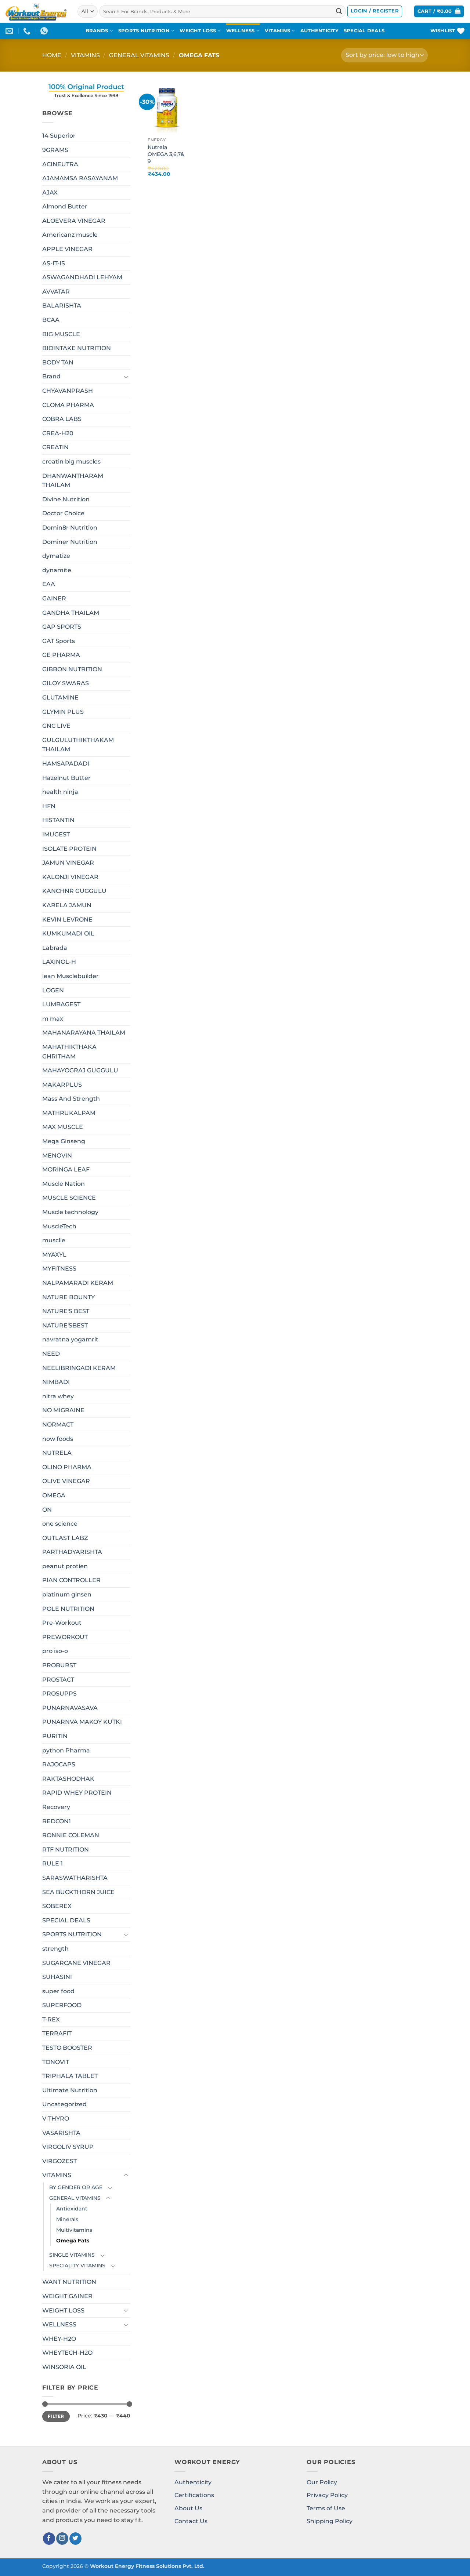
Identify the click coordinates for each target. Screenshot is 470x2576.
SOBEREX (57, 1906)
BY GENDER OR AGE (76, 2187)
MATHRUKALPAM (69, 1113)
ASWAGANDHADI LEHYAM (82, 277)
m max (53, 1019)
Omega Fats (73, 2241)
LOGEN (53, 990)
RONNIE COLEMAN (71, 1835)
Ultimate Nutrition (70, 2090)
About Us (188, 2508)
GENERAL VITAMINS (139, 55)
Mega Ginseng (64, 1141)
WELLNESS (241, 31)
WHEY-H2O (59, 2339)
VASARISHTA (61, 2133)
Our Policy (322, 2482)
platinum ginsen (67, 1594)
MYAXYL (54, 1255)
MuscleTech (59, 1226)
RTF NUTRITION (66, 1850)
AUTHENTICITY (319, 31)
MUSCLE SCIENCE (69, 1198)
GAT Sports (59, 641)
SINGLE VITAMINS (72, 2255)
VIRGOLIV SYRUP (68, 2147)
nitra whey (58, 1396)
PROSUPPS (59, 1694)
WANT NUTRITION (69, 2282)
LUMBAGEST (61, 1004)
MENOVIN (57, 1156)
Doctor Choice (63, 513)
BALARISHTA (62, 306)
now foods (58, 1438)
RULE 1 (53, 1863)
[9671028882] (28, 31)
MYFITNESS (59, 1269)
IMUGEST (56, 834)
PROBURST (59, 1665)
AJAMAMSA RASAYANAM (80, 178)
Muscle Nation (64, 1184)
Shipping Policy (330, 2521)
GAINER (54, 598)
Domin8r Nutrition (70, 528)
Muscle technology (70, 1212)
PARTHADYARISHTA (72, 1552)
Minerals (67, 2219)
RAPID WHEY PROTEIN (77, 1793)
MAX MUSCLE (63, 1127)
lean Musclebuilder (70, 976)
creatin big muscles (71, 462)
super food (58, 1991)
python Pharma (66, 1750)
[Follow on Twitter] (75, 2539)
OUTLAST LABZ (65, 1538)
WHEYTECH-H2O (67, 2353)
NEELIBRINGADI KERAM (79, 1368)
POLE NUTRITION (68, 1609)
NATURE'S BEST (66, 1311)
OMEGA (54, 1495)
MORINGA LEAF (66, 1169)
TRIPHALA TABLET (70, 2076)
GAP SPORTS (62, 627)
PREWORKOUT (65, 1637)
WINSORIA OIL (64, 2367)
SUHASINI (57, 1977)
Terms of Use (326, 2508)
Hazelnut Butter (66, 778)
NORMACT (58, 1425)
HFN (49, 806)
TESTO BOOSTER (67, 2048)
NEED (51, 1354)
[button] (375, 11)
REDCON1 (57, 1821)
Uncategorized (64, 2104)
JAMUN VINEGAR (68, 863)
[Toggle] (126, 377)
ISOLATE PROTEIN (69, 849)
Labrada (55, 948)
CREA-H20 (58, 433)
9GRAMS (55, 150)
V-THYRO (56, 2119)
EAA (49, 584)
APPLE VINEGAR (67, 249)
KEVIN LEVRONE (67, 919)
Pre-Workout (62, 1623)
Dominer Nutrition (70, 542)
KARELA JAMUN (67, 905)
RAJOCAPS (59, 1764)
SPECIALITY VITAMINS (77, 2266)
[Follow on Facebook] (49, 2539)
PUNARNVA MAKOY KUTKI (82, 1722)
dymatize (56, 556)
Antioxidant (72, 2209)
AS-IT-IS (54, 263)
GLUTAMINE (60, 697)
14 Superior (59, 136)
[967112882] (45, 31)
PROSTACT (58, 1680)
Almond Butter (65, 206)
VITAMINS (277, 31)
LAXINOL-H (59, 962)
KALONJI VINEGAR (70, 877)
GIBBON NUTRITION (72, 669)
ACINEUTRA (60, 164)
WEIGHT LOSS (198, 31)
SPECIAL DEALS (364, 31)
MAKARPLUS (62, 1085)
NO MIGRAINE (63, 1410)
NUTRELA (57, 1453)
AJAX (50, 192)
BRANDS (97, 31)
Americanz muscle (70, 235)
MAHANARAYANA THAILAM (84, 1033)
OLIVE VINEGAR (66, 1481)
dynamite (57, 570)
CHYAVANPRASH (68, 391)
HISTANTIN (58, 820)
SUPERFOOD (62, 2005)
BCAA (51, 320)
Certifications (194, 2495)
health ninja (60, 792)
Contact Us (191, 2521)
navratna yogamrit (70, 1339)
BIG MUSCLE (61, 334)
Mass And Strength (71, 1099)
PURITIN (55, 1736)
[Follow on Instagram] (62, 2539)
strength (55, 1949)
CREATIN (55, 447)
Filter (56, 2416)
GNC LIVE (56, 726)
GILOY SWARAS (66, 683)
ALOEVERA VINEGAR (74, 221)
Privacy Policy (327, 2495)
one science (60, 1524)
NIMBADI (56, 1382)
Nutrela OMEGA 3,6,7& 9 (166, 154)
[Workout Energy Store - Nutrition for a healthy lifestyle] (36, 11)
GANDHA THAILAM (71, 612)
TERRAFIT (57, 2033)
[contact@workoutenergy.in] (10, 31)
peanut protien (65, 1566)
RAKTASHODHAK (68, 1779)
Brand (51, 376)
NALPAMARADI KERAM (78, 1283)
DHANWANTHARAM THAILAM (73, 480)
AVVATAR (56, 292)
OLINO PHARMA (67, 1467)
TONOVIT (56, 2062)
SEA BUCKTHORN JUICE (78, 1892)
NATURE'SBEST (65, 1325)
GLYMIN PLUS (63, 712)
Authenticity (193, 2482)
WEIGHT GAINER (67, 2296)
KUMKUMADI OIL (68, 933)
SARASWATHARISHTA (75, 1878)
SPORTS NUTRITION (144, 31)
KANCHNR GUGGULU (74, 891)
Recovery (56, 1807)
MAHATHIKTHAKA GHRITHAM (69, 1052)
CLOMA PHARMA (68, 405)
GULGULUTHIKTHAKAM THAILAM (78, 745)
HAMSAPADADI (66, 764)
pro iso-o (55, 1651)
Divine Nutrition (66, 499)
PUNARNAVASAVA (70, 1708)
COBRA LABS (62, 419)
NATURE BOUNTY (68, 1297)
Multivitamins (74, 2230)
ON (47, 1509)
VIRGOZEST (59, 2161)
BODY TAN (58, 362)
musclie (54, 1240)
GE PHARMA (61, 655)
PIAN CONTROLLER (71, 1580)
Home (52, 55)
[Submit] (339, 11)
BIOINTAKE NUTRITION (77, 348)
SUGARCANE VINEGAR (76, 1963)
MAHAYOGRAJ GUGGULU (80, 1070)
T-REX (51, 2019)
